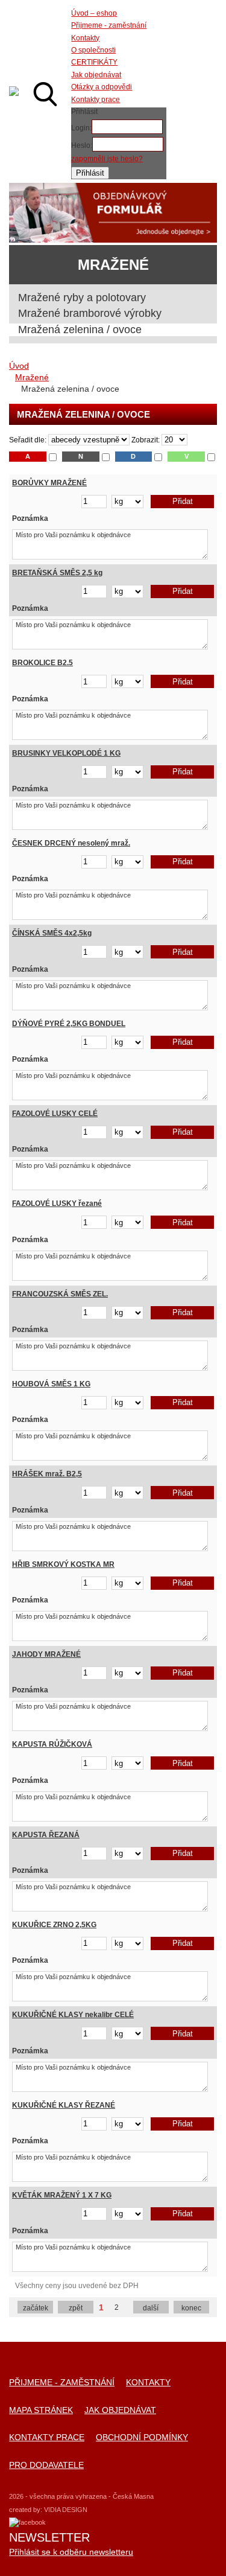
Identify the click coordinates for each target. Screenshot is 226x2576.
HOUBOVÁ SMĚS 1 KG (51, 1384)
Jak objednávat (120, 2410)
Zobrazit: (146, 440)
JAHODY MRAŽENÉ (46, 1654)
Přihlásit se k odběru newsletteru (71, 2552)
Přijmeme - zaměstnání (62, 2383)
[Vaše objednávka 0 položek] (196, 94)
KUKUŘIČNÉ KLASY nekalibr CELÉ (73, 2015)
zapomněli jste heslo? (107, 159)
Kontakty (148, 2383)
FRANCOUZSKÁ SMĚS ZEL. (60, 1294)
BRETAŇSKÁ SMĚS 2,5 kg (57, 573)
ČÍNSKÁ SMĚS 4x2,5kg (52, 933)
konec (191, 2308)
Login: (81, 128)
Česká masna (14, 91)
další (151, 2308)
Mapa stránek (41, 2410)
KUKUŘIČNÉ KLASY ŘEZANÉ (64, 2105)
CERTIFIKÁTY (94, 62)
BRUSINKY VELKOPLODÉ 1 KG (66, 753)
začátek (36, 2308)
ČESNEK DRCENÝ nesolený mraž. (71, 843)
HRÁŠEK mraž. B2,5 (47, 1474)
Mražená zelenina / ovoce (80, 330)
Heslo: (82, 145)
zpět (76, 2308)
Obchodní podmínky (142, 2437)
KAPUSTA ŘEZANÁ (46, 1835)
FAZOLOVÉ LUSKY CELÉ (55, 1114)
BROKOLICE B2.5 (42, 663)
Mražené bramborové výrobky (90, 313)
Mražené (32, 377)
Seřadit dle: (28, 440)
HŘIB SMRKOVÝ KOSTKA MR (63, 1564)
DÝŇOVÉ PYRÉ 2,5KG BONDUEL (69, 1024)
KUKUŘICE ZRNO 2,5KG (54, 1925)
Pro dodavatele (46, 2465)
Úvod (19, 366)
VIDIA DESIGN (66, 2510)
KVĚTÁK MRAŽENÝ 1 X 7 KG (62, 2195)
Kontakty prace (47, 2437)
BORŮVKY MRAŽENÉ (49, 483)
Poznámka (30, 518)
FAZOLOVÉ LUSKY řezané (57, 1204)
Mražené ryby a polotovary (82, 298)
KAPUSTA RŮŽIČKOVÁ (52, 1744)
